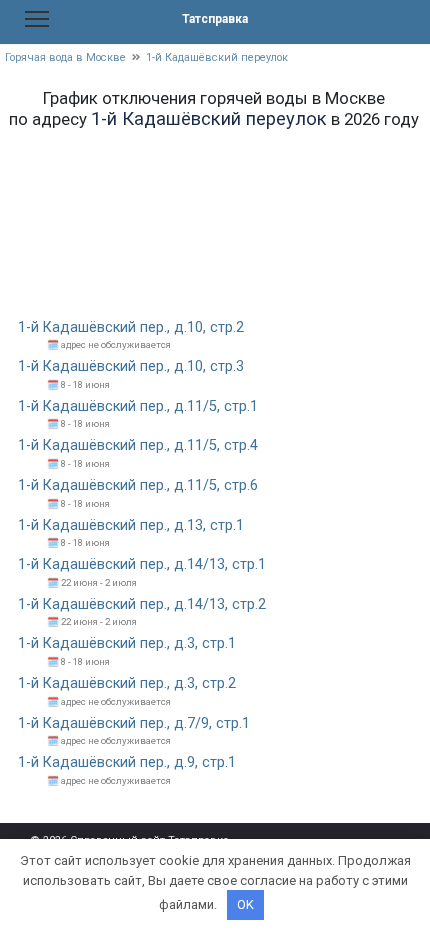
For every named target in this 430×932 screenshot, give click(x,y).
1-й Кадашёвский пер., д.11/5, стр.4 (138, 445)
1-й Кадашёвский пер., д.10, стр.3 (131, 366)
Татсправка (215, 19)
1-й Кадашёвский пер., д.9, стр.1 (127, 762)
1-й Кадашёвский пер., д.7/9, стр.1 (134, 723)
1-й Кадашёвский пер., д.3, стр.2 (127, 683)
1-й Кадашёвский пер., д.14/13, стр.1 (142, 564)
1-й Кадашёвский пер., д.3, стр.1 (127, 643)
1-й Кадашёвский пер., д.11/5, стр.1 (138, 406)
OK (245, 904)
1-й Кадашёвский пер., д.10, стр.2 (131, 327)
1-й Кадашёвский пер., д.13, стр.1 (131, 525)
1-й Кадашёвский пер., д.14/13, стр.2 (142, 604)
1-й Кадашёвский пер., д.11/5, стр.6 (138, 485)
